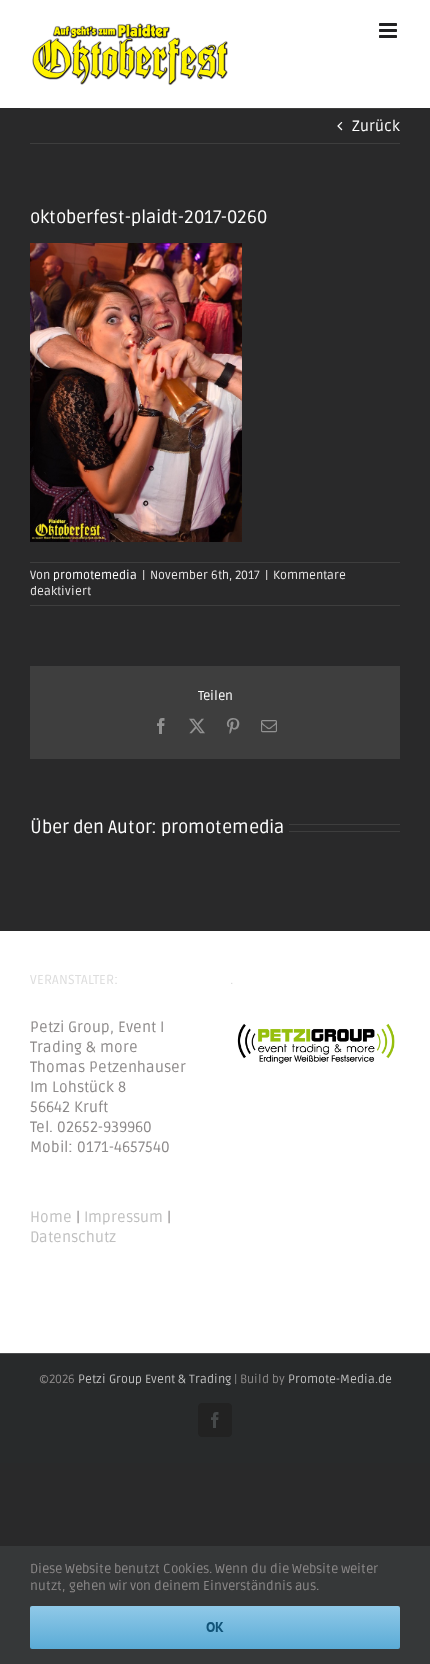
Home (51, 1217)
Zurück (376, 126)
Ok (215, 1627)
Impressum (123, 1217)
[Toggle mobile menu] (389, 30)
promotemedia (95, 575)
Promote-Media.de (340, 1379)
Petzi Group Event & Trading (154, 1379)
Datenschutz (73, 1237)
